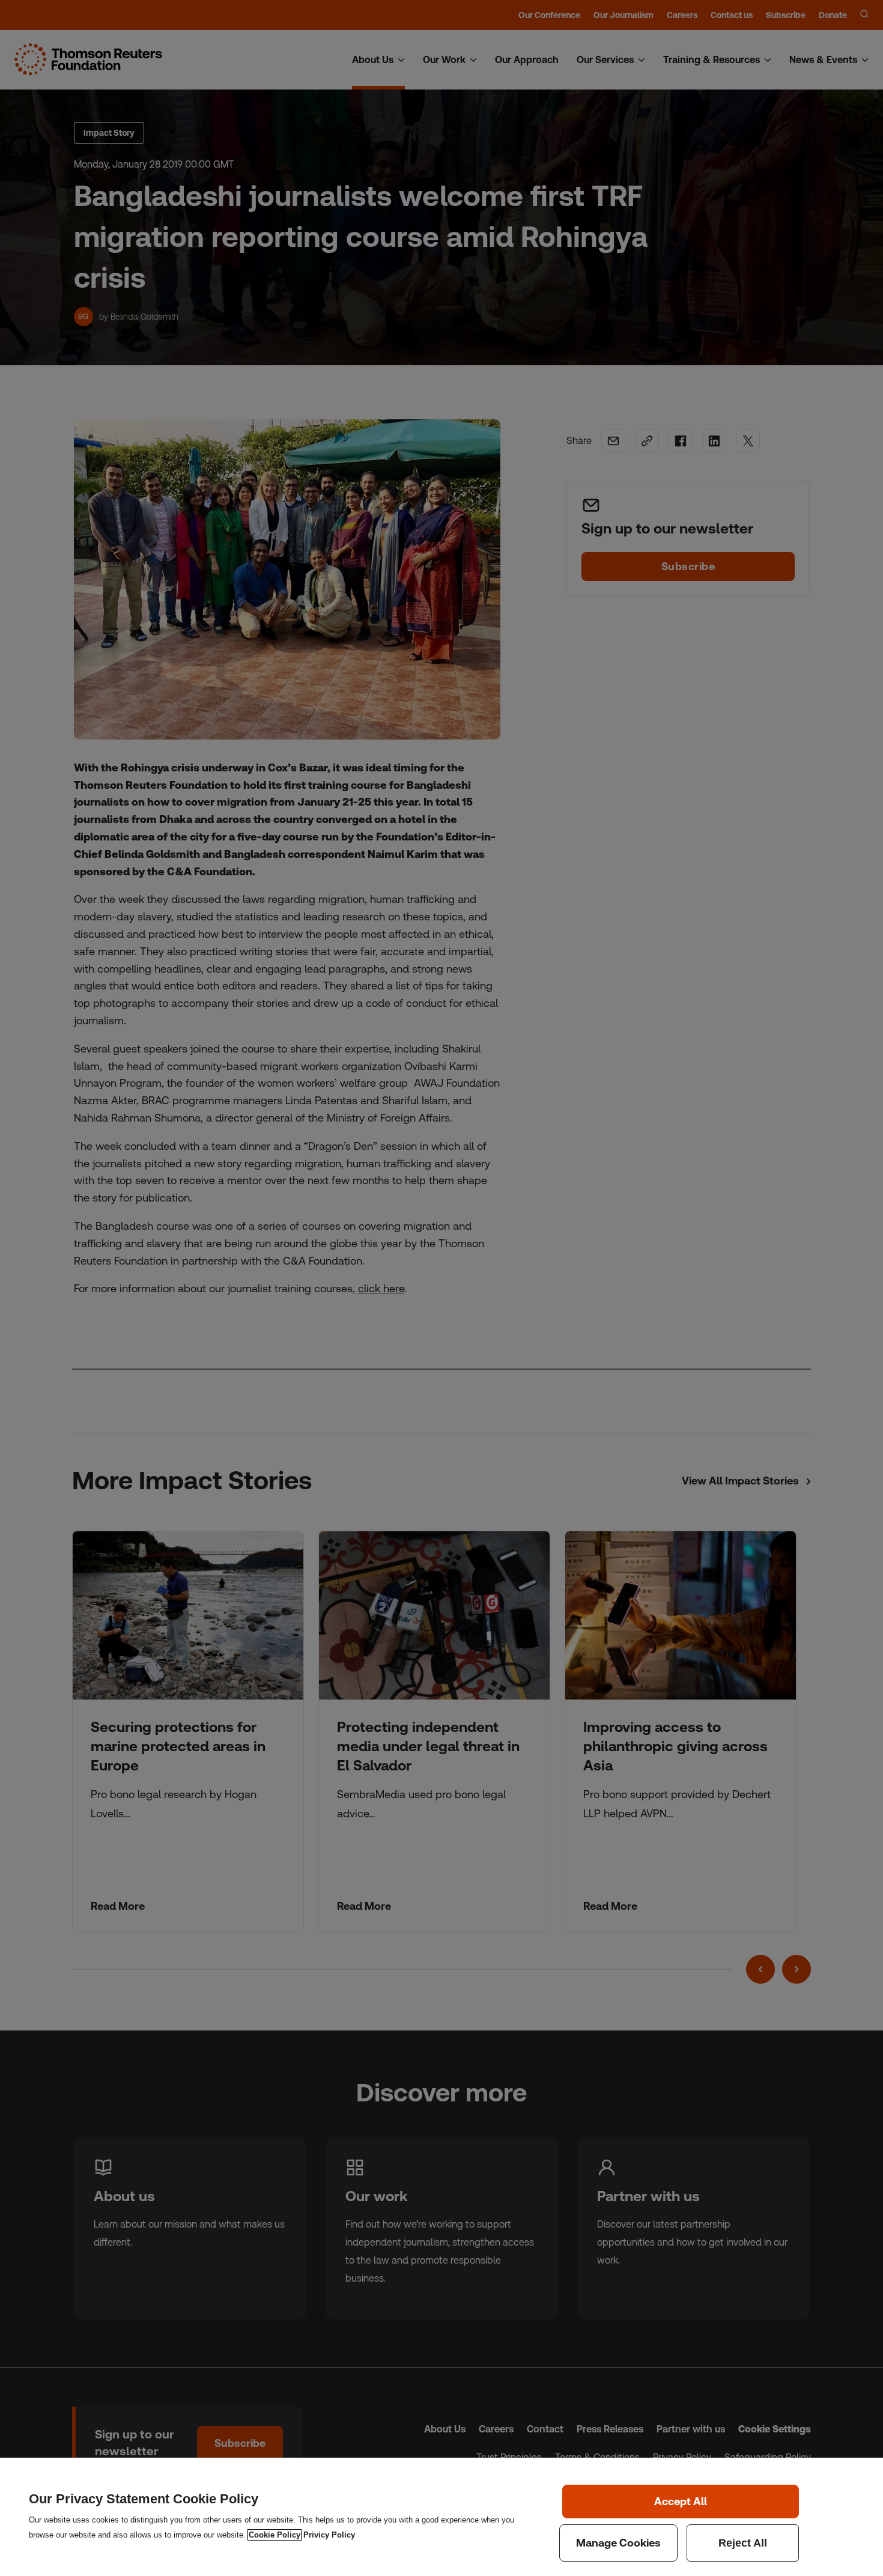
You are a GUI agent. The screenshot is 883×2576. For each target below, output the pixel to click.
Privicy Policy (329, 2535)
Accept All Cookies (681, 2502)
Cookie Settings (618, 2543)
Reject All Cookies (743, 2543)
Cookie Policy (275, 2535)
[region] (441, 2517)
